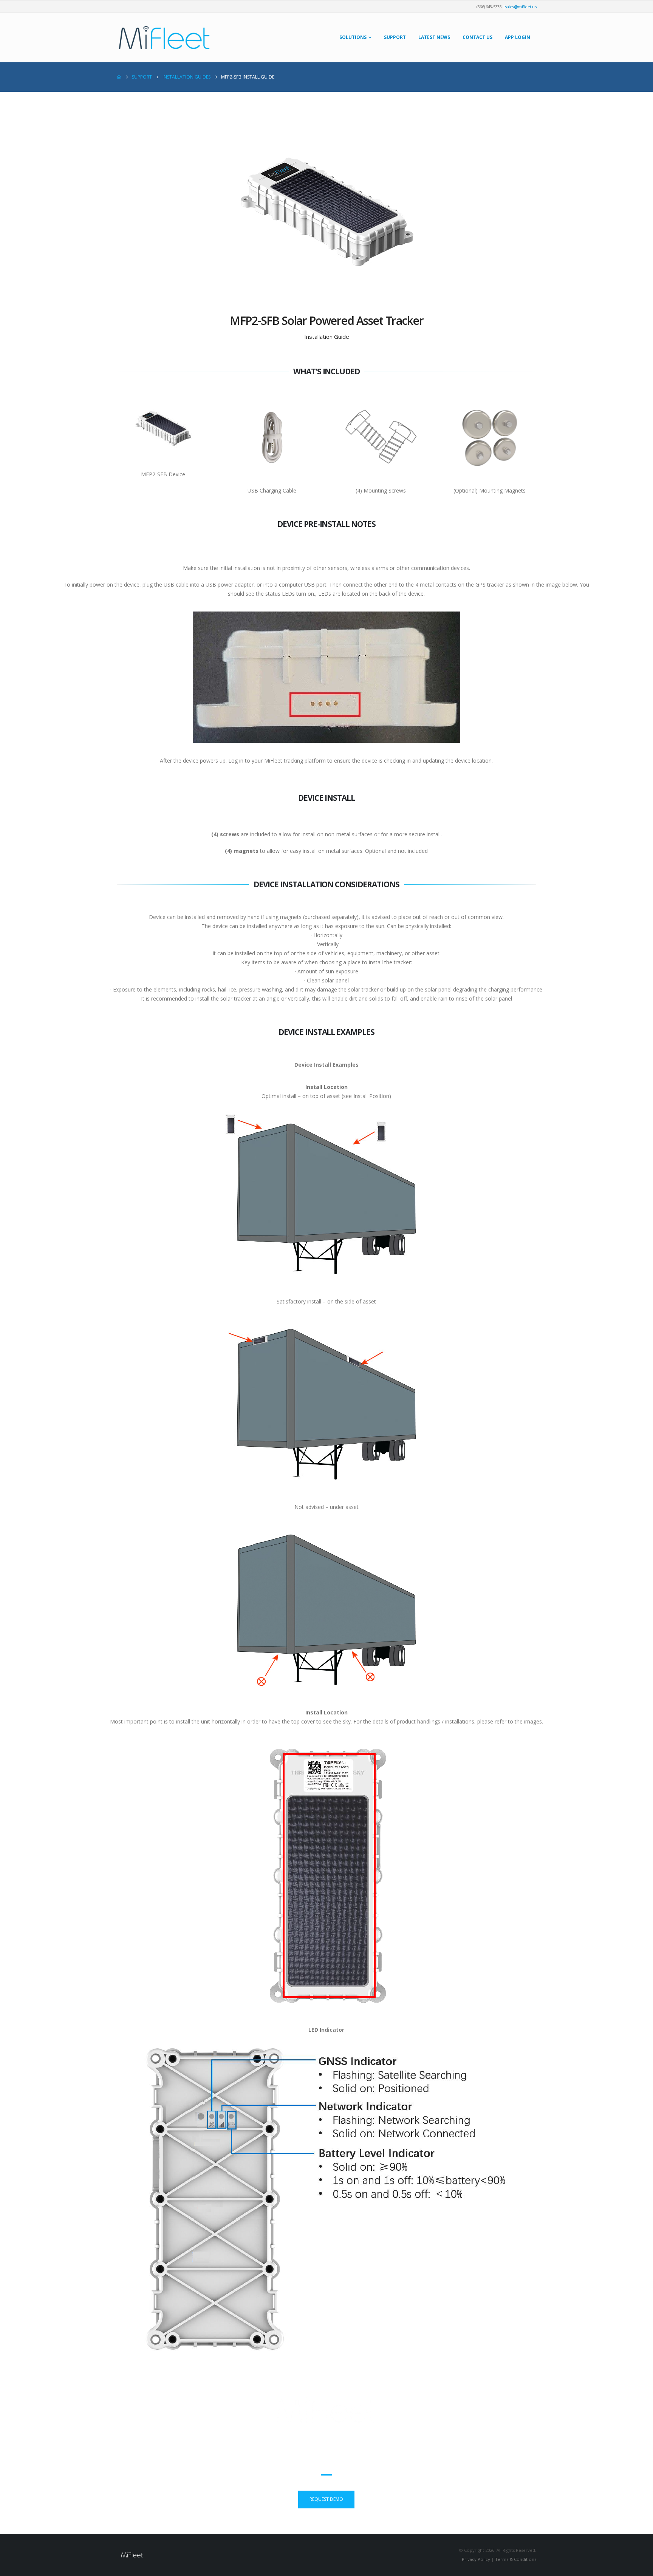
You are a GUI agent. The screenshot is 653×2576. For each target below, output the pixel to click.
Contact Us (477, 37)
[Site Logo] (164, 38)
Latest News (434, 37)
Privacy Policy (476, 2559)
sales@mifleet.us (521, 7)
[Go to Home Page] (119, 77)
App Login (518, 37)
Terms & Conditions (516, 2559)
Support (395, 37)
